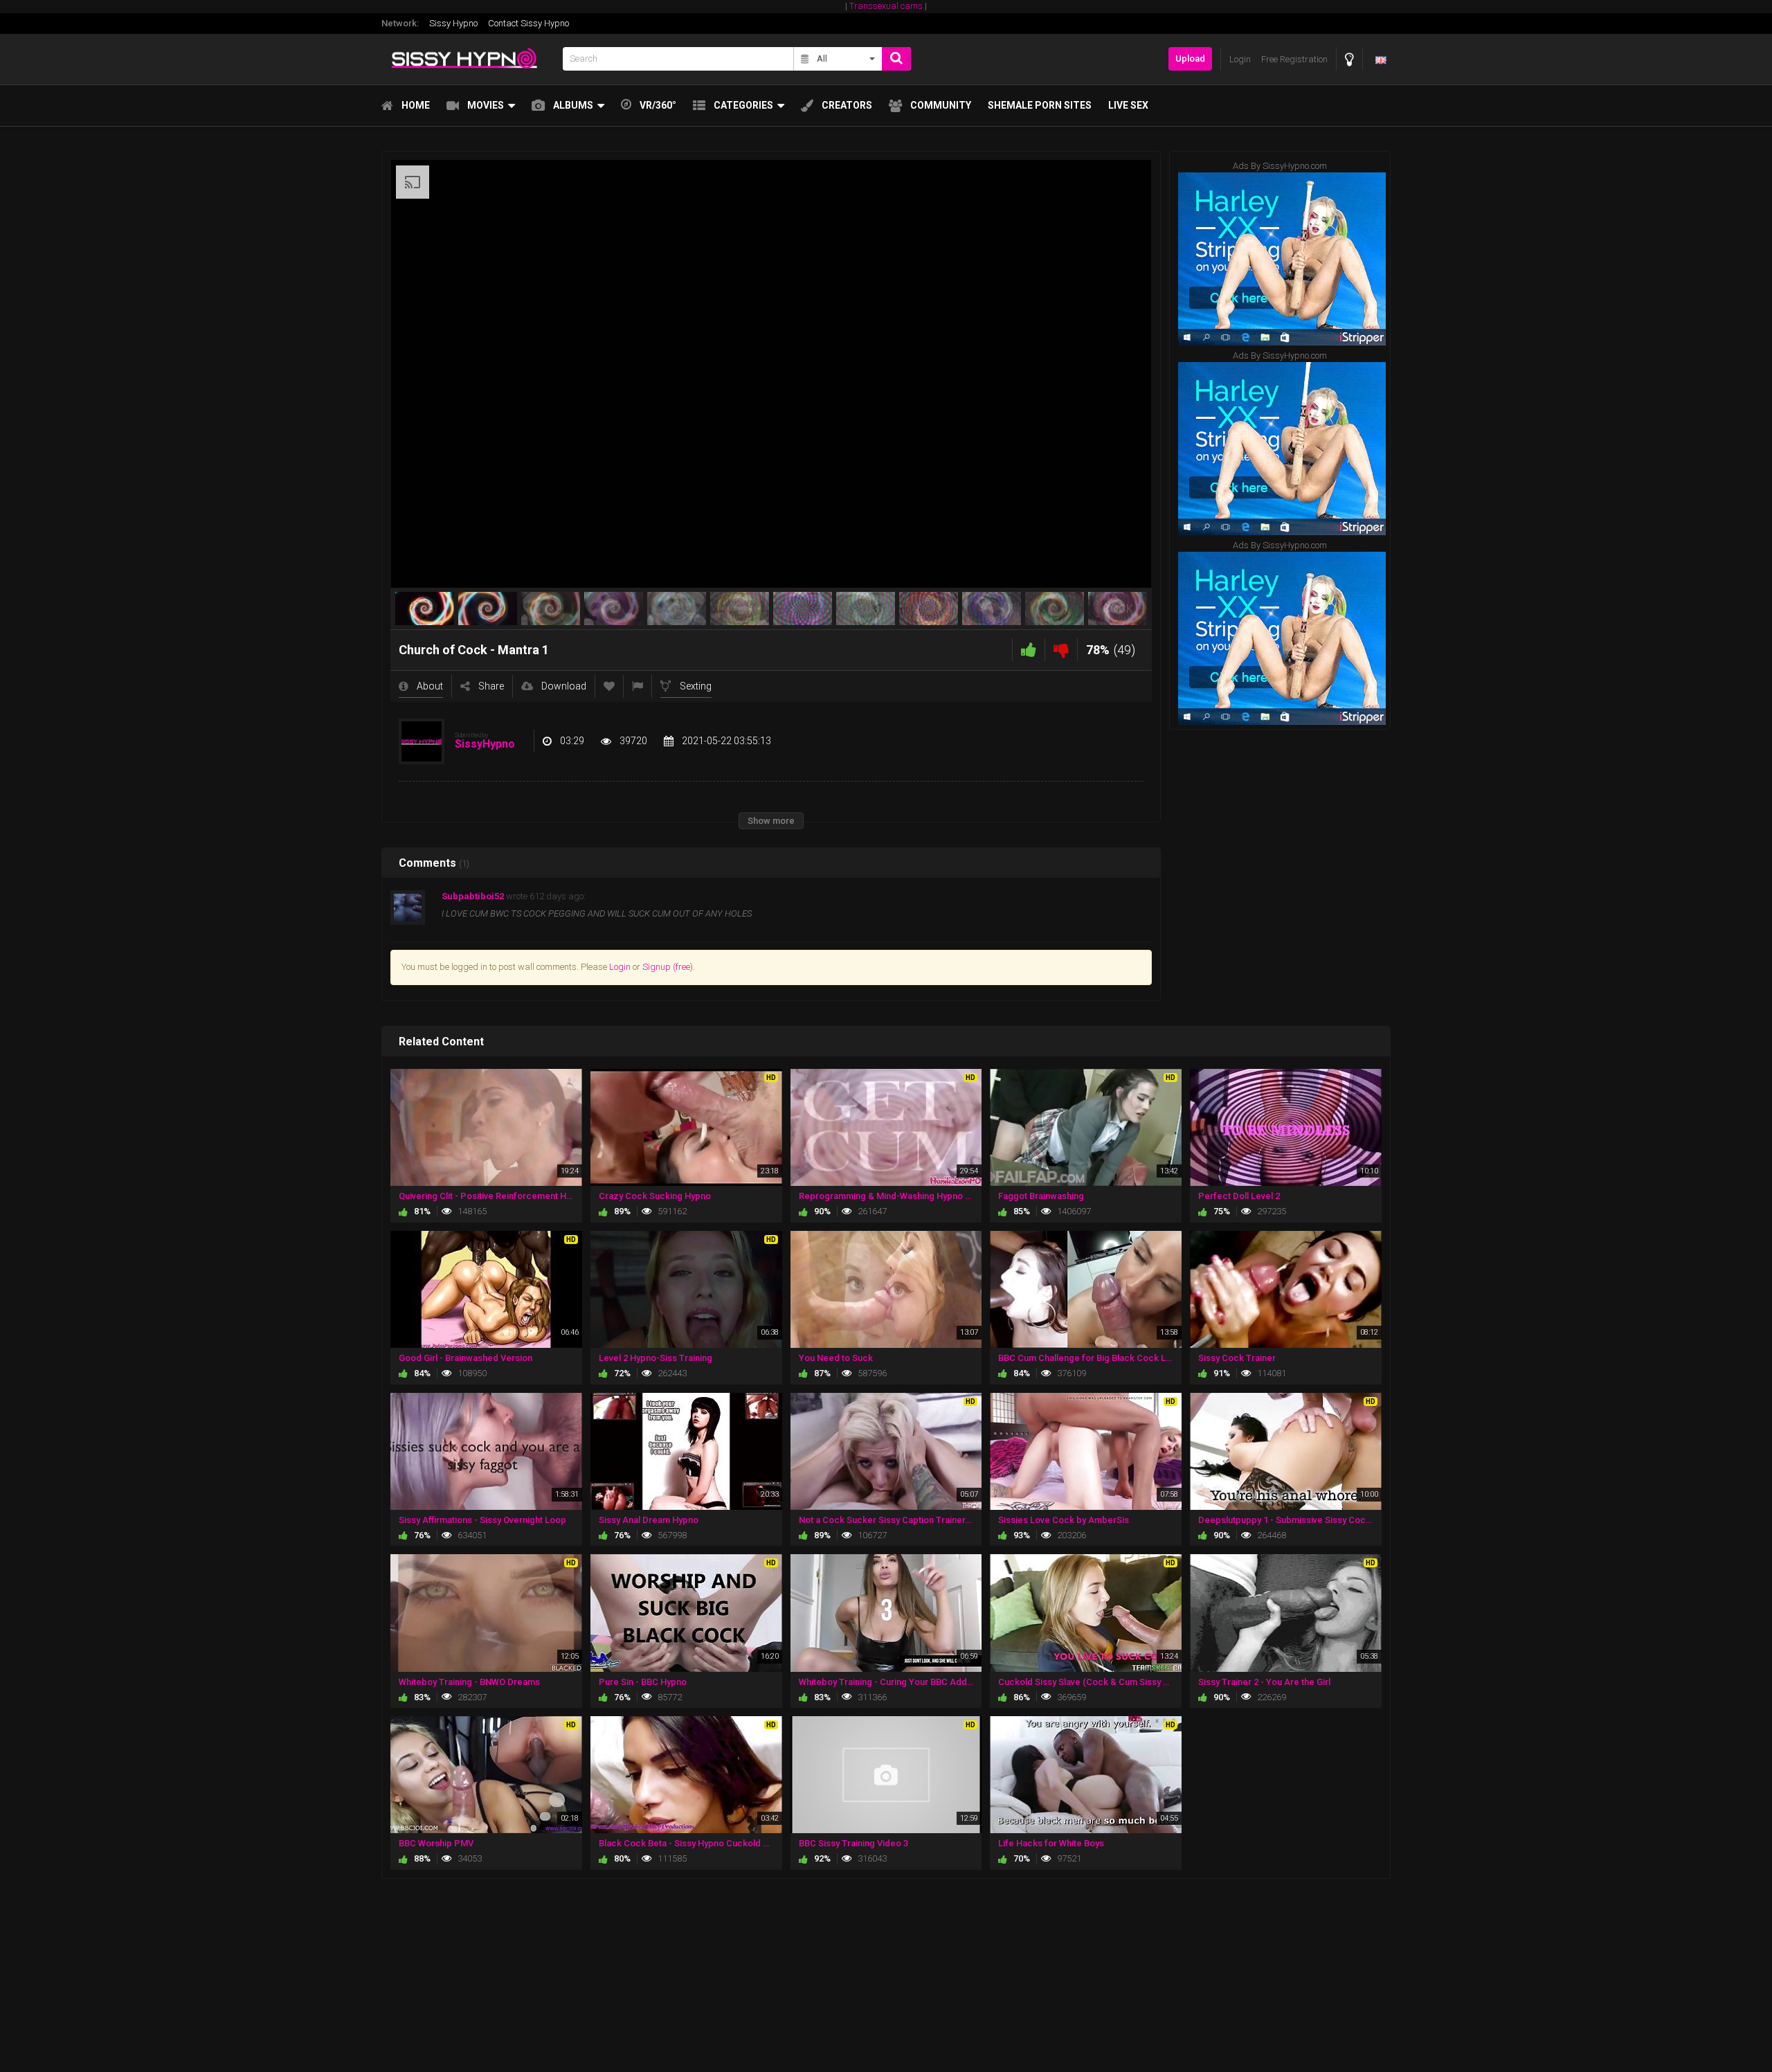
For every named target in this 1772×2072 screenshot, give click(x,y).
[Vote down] (1061, 650)
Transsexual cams (886, 6)
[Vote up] (1029, 650)
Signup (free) (668, 967)
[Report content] (638, 686)
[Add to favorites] (609, 686)
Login (620, 967)
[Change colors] (1349, 59)
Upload (1190, 58)
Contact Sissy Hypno (528, 23)
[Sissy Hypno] (468, 59)
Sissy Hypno (453, 23)
